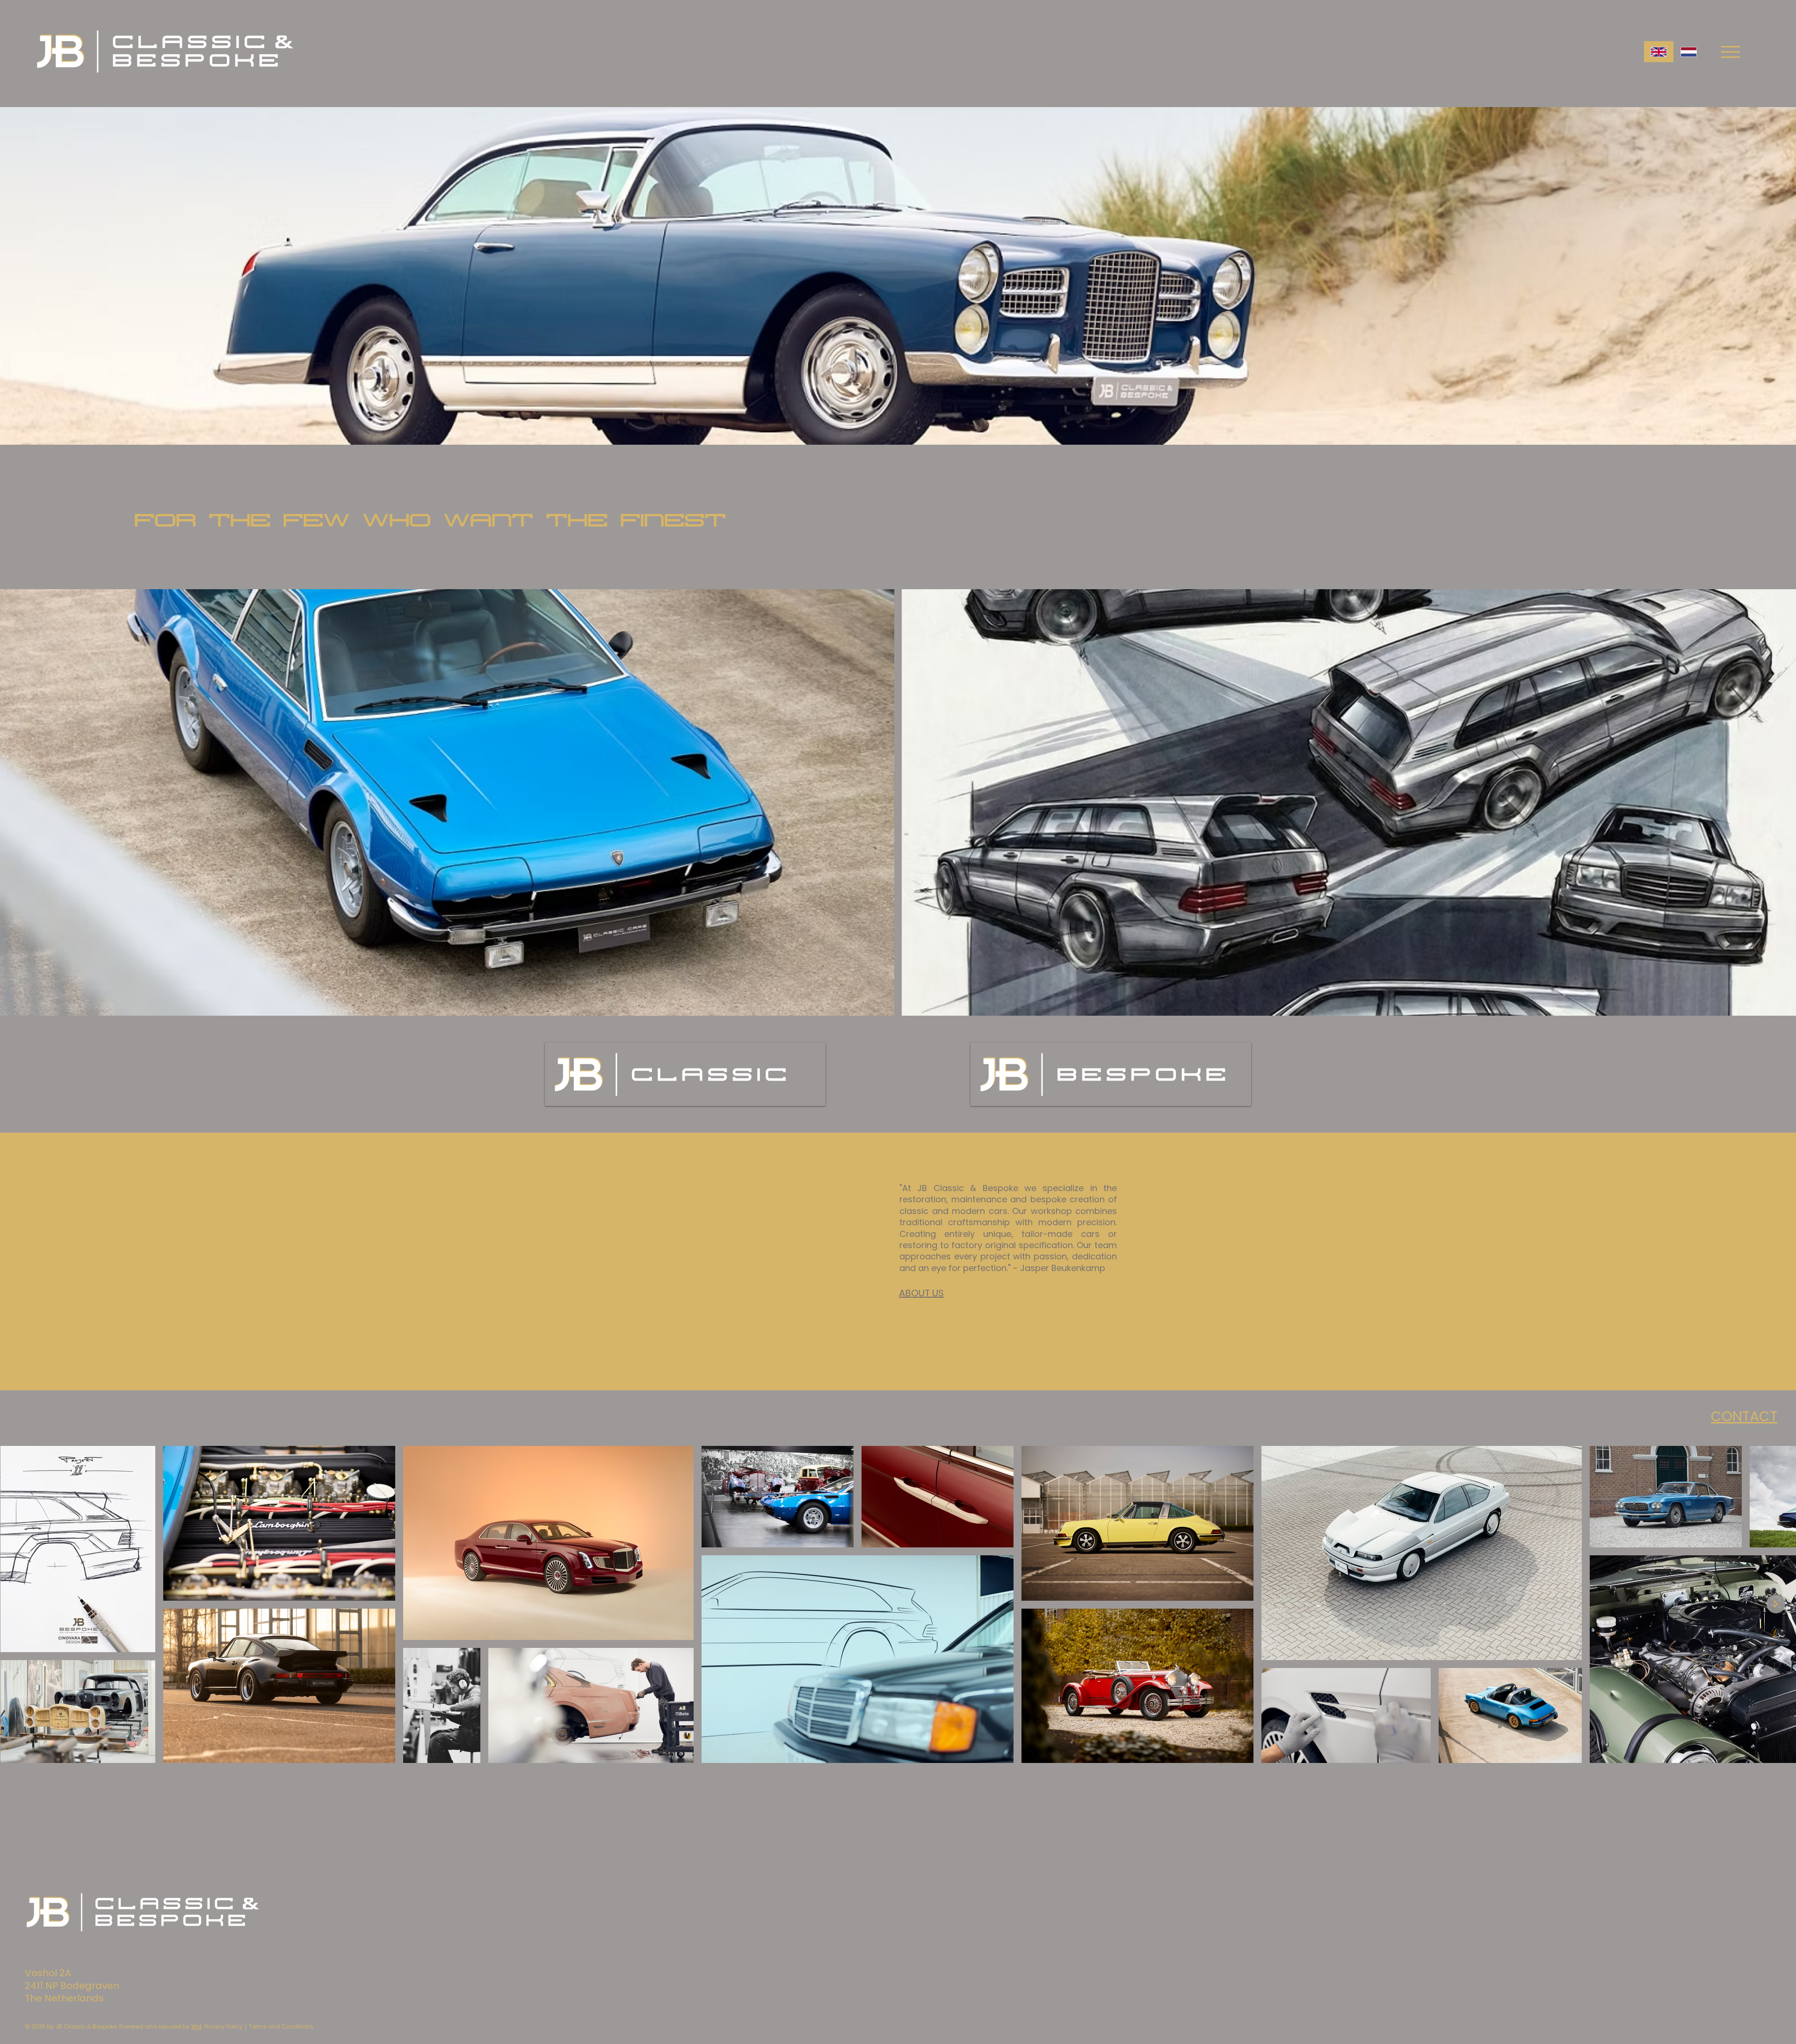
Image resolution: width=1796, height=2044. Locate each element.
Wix (196, 2026)
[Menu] (1730, 52)
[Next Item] (1776, 1604)
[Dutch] (1688, 52)
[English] (1659, 52)
